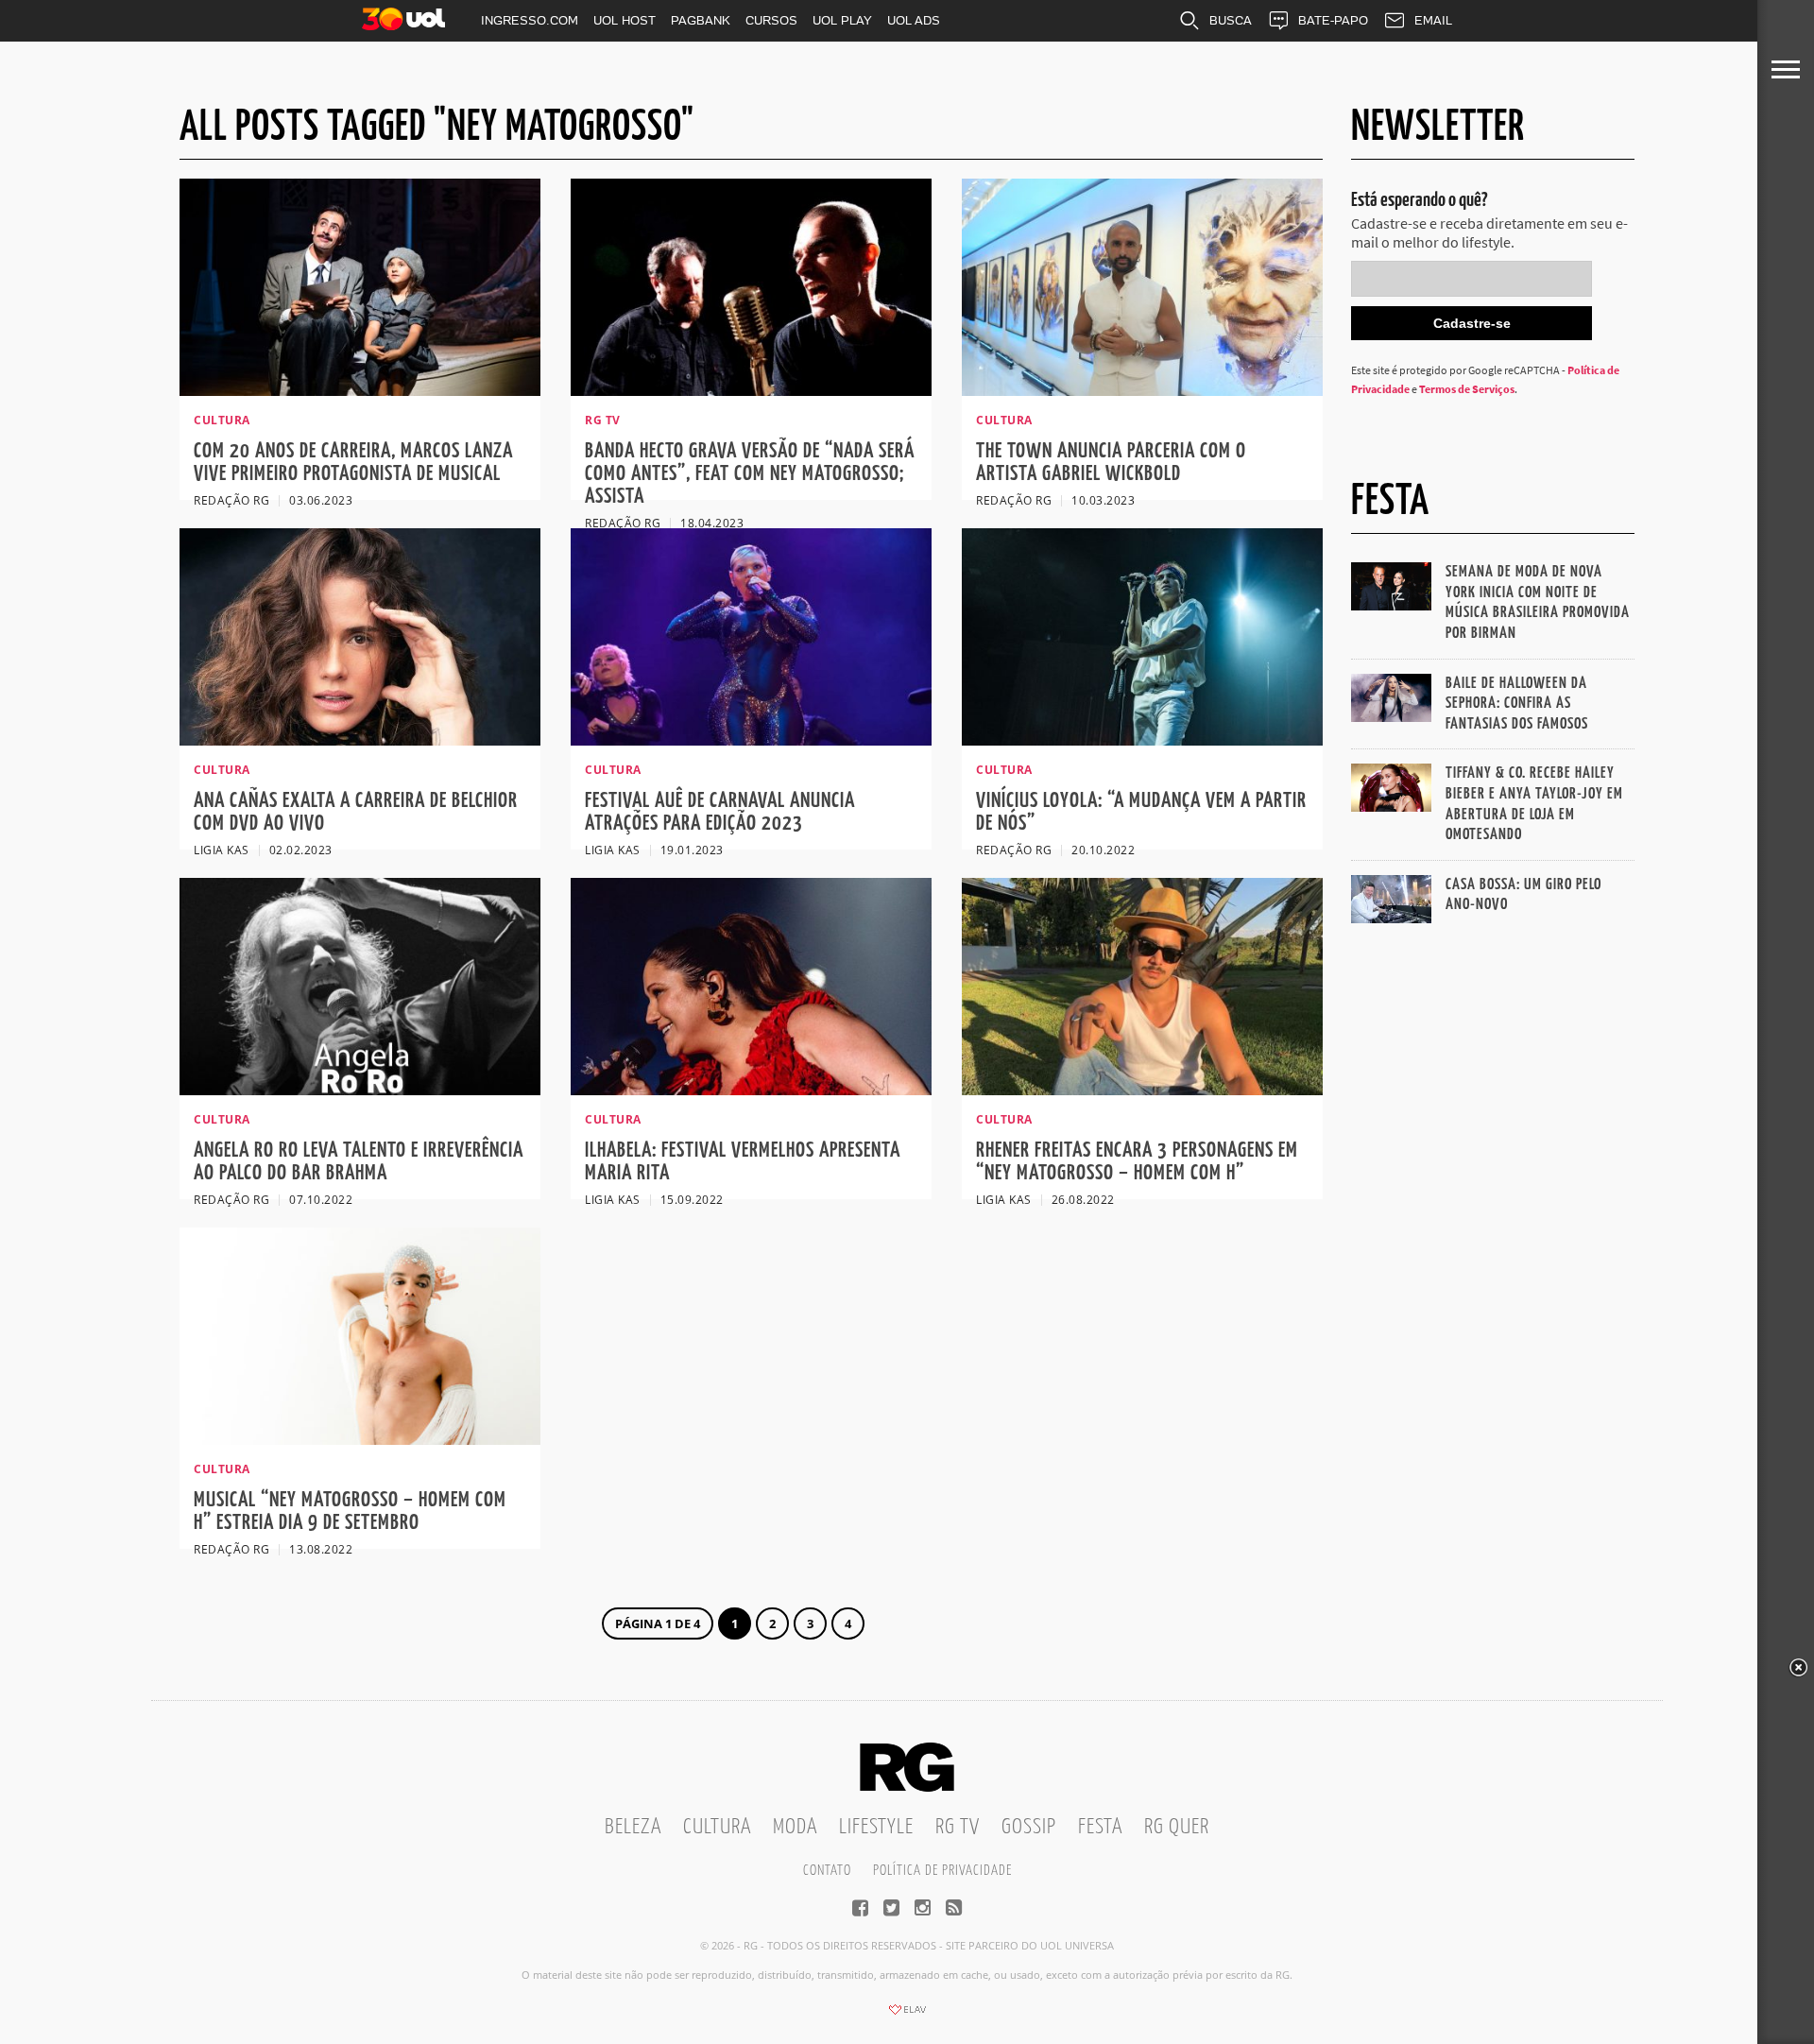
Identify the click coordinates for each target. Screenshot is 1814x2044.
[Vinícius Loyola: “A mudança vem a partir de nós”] (1142, 740)
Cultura (717, 1827)
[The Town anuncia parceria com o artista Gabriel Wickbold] (1142, 390)
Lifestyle (876, 1827)
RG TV (958, 1827)
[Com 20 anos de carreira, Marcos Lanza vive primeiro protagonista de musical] (360, 390)
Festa (1100, 1827)
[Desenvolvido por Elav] (907, 2016)
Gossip (1029, 1827)
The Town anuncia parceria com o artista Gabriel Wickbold (1111, 463)
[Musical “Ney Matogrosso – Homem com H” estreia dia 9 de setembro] (360, 1439)
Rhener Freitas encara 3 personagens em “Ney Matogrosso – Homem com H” (1137, 1162)
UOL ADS (914, 20)
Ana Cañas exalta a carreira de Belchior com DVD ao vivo (356, 812)
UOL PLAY (842, 20)
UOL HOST (625, 20)
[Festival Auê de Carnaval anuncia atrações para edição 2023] (751, 740)
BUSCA (1231, 20)
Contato (827, 1871)
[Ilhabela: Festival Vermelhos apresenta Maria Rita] (751, 1090)
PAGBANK (701, 20)
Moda (795, 1827)
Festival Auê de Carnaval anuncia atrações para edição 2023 (720, 812)
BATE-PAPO (1333, 20)
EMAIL (1433, 20)
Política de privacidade (942, 1871)
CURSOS (771, 20)
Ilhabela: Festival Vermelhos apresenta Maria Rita (743, 1162)
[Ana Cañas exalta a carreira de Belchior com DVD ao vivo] (360, 740)
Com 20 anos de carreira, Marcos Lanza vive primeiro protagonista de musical (353, 463)
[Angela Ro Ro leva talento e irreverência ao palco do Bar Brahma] (360, 1090)
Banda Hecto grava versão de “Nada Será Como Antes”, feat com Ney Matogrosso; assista (750, 474)
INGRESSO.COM (530, 20)
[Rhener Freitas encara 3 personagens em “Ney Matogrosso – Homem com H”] (1142, 1090)
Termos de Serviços (1467, 389)
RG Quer (1177, 1827)
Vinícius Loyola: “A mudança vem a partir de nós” (1141, 812)
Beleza (633, 1827)
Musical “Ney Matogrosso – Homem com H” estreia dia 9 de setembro (350, 1512)
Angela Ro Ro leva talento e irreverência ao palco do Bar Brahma (359, 1162)
